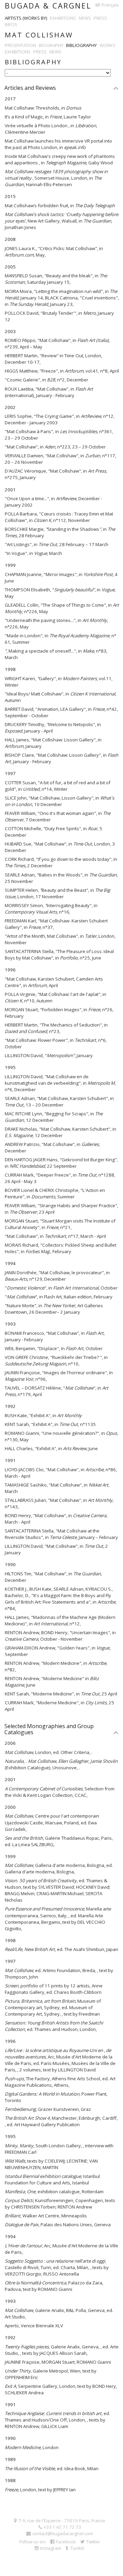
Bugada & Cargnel (48, 6)
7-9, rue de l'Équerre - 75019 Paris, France (62, 2521)
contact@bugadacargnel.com (63, 2533)
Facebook (66, 2542)
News (85, 18)
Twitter (93, 2542)
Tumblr (77, 2548)
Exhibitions (63, 18)
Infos (11, 24)
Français (110, 5)
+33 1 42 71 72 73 (62, 2527)
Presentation (20, 45)
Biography (51, 45)
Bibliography (81, 45)
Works (107, 45)
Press (100, 18)
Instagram (51, 2548)
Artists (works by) (26, 18)
